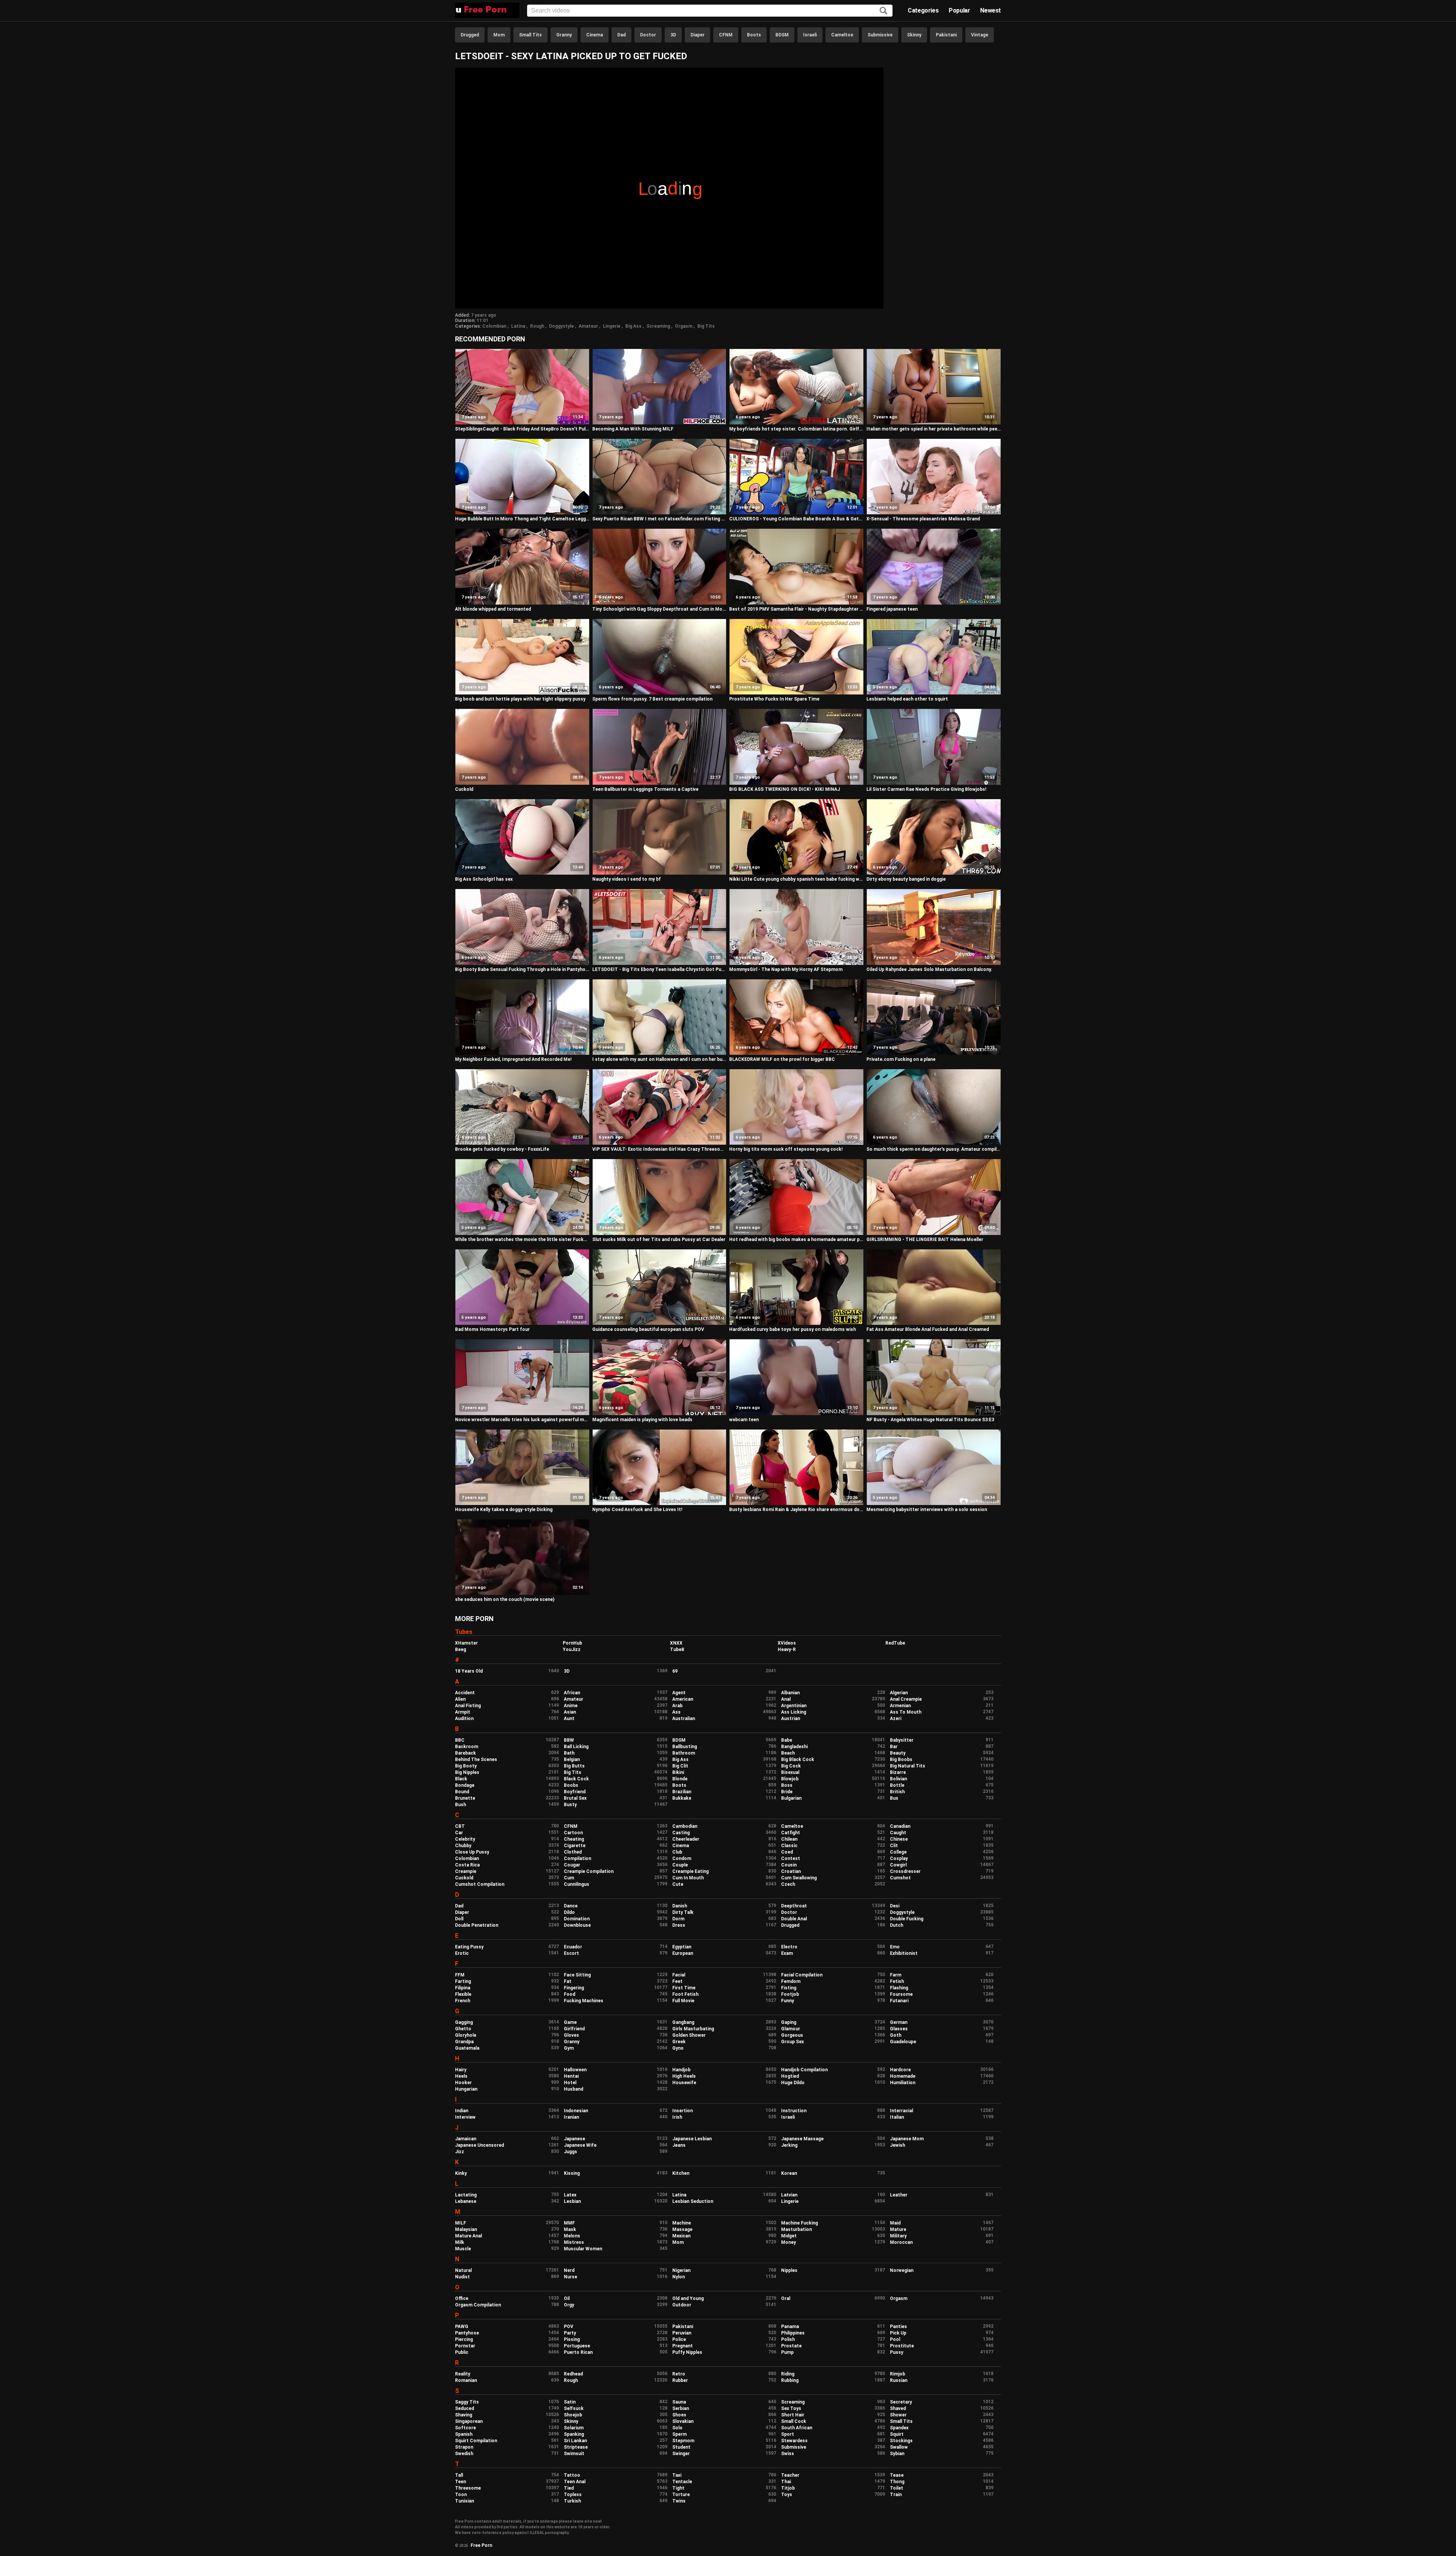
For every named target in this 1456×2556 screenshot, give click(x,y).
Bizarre (898, 1772)
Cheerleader (686, 1839)
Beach (788, 1753)
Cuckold (464, 789)
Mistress (574, 2242)
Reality (463, 2374)
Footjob (790, 1994)
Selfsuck (574, 2408)
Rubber (680, 2380)
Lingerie (612, 326)
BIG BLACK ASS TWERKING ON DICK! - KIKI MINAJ (784, 789)
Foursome (901, 1994)
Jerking (789, 2145)
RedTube (895, 1643)
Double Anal (794, 1919)
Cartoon (573, 1833)
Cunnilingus (577, 1884)
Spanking (574, 2434)
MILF (460, 2223)
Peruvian (682, 2333)
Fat (568, 1981)
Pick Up (898, 2333)
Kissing (572, 2173)
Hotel (570, 2083)
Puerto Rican (578, 2352)
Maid (895, 2223)
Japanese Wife (580, 2145)
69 (675, 1671)
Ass (676, 1712)
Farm (896, 1975)
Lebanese (466, 2201)
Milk (460, 2242)
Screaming (658, 326)
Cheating (574, 1839)
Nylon (679, 2277)
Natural (463, 2270)
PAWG (462, 2327)
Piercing (464, 2339)
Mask (570, 2229)
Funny (788, 2001)
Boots (754, 35)
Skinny (914, 35)
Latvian (789, 2195)
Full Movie (683, 2001)
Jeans (679, 2145)
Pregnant (682, 2346)
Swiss (788, 2454)
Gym (569, 2048)
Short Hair (793, 2415)
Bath (569, 1753)
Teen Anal (575, 2482)
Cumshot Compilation (480, 1884)
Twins (679, 2501)
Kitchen (681, 2173)
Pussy (897, 2352)
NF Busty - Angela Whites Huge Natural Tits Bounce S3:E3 (930, 1420)
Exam (787, 1953)
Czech (788, 1884)
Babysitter (902, 1740)
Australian (684, 1719)
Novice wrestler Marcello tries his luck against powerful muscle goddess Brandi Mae (522, 1420)
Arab (677, 1706)
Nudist (462, 2277)
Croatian (791, 1871)
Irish (677, 2117)
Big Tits (706, 326)
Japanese (574, 2139)
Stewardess (794, 2441)
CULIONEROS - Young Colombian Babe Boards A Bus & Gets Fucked (796, 519)
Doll (459, 1919)
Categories (923, 10)
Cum (569, 1878)
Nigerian (681, 2270)
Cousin (789, 1865)
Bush (460, 1805)
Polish (788, 2339)
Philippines (793, 2333)
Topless (573, 2495)
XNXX (676, 1643)
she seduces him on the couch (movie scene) (505, 1599)
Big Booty (466, 1766)
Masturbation (796, 2229)
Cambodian (685, 1826)
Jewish (897, 2145)
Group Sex (792, 2042)
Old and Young (688, 2298)
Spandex (899, 2428)
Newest (991, 10)
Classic (789, 1846)
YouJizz (572, 1650)
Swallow (899, 2447)
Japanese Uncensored (479, 2145)
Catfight (791, 1833)
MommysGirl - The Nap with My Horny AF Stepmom (786, 969)
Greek (679, 2042)
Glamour (791, 2029)
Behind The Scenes (476, 1760)
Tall (459, 2475)
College (898, 1852)
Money (788, 2242)
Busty (570, 1805)
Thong (897, 2482)
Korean (789, 2173)
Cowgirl (898, 1865)
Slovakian (683, 2421)
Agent (679, 1693)
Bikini (678, 1772)
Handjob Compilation (804, 2070)
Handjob (681, 2070)
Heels (461, 2076)
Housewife (684, 2083)
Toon (461, 2495)
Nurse (570, 2277)
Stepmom (683, 2441)
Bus (894, 1798)
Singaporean (469, 2421)
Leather (899, 2195)
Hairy (461, 2070)
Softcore (465, 2428)
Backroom (467, 1747)
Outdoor (682, 2305)
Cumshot (900, 1878)
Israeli (810, 35)
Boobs (571, 1785)
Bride (787, 1792)
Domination (577, 1919)
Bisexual (790, 1772)
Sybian (897, 2454)
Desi (895, 1906)
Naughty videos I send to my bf (627, 879)
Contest (791, 1858)
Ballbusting (685, 1747)
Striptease (576, 2447)
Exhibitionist (904, 1953)
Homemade (903, 2076)
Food (570, 1994)
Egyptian (682, 1947)
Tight (678, 2488)
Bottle (897, 1785)
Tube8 (677, 1650)
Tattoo (572, 2475)
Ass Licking (794, 1712)
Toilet (897, 2488)
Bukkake (682, 1798)
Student (681, 2447)
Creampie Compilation (589, 1871)
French (463, 2001)
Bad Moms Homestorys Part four (492, 1329)
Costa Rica (467, 1865)
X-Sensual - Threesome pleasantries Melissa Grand (923, 519)
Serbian (681, 2408)
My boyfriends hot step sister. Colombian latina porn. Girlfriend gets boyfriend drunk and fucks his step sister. (796, 429)
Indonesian (576, 2111)
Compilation (577, 1858)
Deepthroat (794, 1906)
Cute (678, 1884)
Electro (789, 1947)
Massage (682, 2229)
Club (677, 1852)
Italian (897, 2117)
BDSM (782, 35)
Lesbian (572, 2201)
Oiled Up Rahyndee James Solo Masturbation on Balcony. (929, 969)
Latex (570, 2195)
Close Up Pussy (472, 1852)
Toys (787, 2495)
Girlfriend (574, 2029)
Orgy (569, 2305)
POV (569, 2327)
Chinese (899, 1839)
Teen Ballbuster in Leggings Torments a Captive (645, 789)
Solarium (574, 2428)
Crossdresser (905, 1871)
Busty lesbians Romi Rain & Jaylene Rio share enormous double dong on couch (796, 1510)
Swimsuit (574, 2454)
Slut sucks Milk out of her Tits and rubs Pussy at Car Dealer (659, 1240)
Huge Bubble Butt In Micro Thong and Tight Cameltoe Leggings (522, 519)
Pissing (572, 2339)
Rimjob (897, 2374)
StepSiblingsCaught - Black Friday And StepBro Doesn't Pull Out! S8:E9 (522, 429)
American (683, 1699)
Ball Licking (576, 1747)
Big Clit (680, 1766)
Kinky (461, 2173)
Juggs (570, 2152)
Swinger (681, 2454)
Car (459, 1833)
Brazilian (682, 1792)
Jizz (460, 2152)
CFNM (726, 35)
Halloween (575, 2070)
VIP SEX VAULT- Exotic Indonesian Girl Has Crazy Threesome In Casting (660, 1149)
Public (462, 2352)
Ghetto (463, 2029)
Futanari (899, 2001)
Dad (621, 35)
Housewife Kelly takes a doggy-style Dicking (504, 1510)
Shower (898, 2415)
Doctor (648, 35)
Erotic (462, 1953)
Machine (682, 2223)
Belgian (572, 1760)
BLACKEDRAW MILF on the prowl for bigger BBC (782, 1059)
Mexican (681, 2236)
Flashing (899, 1988)
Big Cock (791, 1766)
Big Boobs (901, 1760)
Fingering (574, 1988)
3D (673, 35)
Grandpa (464, 2042)
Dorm (678, 1919)
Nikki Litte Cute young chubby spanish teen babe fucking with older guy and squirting (796, 879)
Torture (681, 2495)
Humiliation (903, 2083)
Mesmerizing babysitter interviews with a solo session (927, 1510)
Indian (462, 2111)
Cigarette (575, 1846)
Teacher (790, 2475)
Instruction (794, 2111)
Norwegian (902, 2270)
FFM (460, 1975)
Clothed (573, 1852)
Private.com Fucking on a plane (901, 1059)
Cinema (595, 35)
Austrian (791, 1719)
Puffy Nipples (687, 2352)
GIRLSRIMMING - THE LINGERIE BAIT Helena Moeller (925, 1240)
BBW (569, 1740)
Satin (570, 2402)
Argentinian (794, 1706)
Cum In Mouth (688, 1878)
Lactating (466, 2195)
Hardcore (900, 2070)
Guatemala (467, 2048)
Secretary (901, 2402)
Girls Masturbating (693, 2029)
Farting (463, 1981)
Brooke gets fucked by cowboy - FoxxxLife (502, 1149)
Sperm (679, 2434)
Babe (787, 1740)
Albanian (790, 1693)
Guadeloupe (903, 2042)
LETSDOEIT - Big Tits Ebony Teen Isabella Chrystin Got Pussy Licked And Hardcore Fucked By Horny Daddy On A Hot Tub (660, 969)
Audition (464, 1719)
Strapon (464, 2447)
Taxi (677, 2475)
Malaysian (466, 2229)
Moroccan (901, 2242)
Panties (898, 2327)
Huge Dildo (793, 2083)
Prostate (791, 2346)
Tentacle (682, 2482)
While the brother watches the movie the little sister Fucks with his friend (522, 1240)
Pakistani (946, 35)
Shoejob (573, 2415)
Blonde (680, 1779)
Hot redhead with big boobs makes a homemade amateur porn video (796, 1240)
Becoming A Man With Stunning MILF (633, 429)
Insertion (682, 2111)
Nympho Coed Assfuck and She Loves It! (637, 1510)
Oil (567, 2298)
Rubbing (790, 2380)
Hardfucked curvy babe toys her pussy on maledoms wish (792, 1329)
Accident (465, 1693)
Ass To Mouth (906, 1712)
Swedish (464, 2454)
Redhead (573, 2374)
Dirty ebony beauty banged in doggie (906, 879)
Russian (899, 2380)
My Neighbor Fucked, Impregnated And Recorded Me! (513, 1059)
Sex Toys (791, 2408)
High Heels (684, 2076)
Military (898, 2236)
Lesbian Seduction (693, 2201)
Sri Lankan (575, 2441)
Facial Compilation (802, 1975)
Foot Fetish (685, 1994)
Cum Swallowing (799, 1878)
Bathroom (684, 1753)
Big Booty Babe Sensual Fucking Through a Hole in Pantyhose (522, 969)
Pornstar (465, 2346)
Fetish (897, 1981)
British (897, 1792)
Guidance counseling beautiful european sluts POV (648, 1329)
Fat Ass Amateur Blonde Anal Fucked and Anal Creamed (928, 1329)
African (572, 1693)
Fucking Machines (584, 2001)
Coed (787, 1852)
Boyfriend (575, 1792)
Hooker (463, 2083)
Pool (895, 2339)
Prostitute (902, 2346)
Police (679, 2339)
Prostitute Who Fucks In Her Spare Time (774, 699)
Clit (894, 1846)
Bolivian (898, 1779)
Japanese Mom (907, 2139)
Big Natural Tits (908, 1766)
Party (570, 2333)
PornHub (572, 1643)
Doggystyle (561, 326)
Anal (786, 1699)
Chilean (789, 1839)
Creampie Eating (690, 1871)
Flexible (463, 1994)
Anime (571, 1706)
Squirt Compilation (476, 2441)
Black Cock (576, 1779)
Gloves (571, 2035)
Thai (786, 2482)
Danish (680, 1906)
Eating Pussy (469, 1947)
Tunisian (464, 2501)
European (683, 1953)
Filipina (463, 1988)
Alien (460, 1699)
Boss (787, 1785)
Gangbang (683, 2022)
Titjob (788, 2488)
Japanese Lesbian (692, 2139)
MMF (569, 2223)
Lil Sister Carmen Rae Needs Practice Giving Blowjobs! (926, 789)
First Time (684, 1988)
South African (797, 2428)
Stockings (901, 2441)
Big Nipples (467, 1772)
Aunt (569, 1719)
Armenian (900, 1706)
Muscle (463, 2249)
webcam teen (744, 1420)
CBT (460, 1826)
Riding (788, 2374)
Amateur (588, 326)
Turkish (572, 2501)
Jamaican (466, 2139)
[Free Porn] (487, 11)
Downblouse (577, 1925)
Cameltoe (842, 35)
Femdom (791, 1981)
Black (461, 1779)
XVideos (787, 1643)
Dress (679, 1925)
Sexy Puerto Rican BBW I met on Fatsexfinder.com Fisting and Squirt (660, 519)
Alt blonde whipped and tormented (493, 609)
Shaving (464, 2415)
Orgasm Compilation (478, 2305)
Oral (786, 2298)
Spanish (464, 2434)
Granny (564, 35)
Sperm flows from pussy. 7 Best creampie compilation (652, 699)
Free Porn (481, 2545)
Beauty (898, 1753)
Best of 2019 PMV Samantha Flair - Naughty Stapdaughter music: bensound (796, 609)
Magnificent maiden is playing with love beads (642, 1420)
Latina (518, 326)
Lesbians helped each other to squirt (907, 699)
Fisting (789, 1988)
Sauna (679, 2402)
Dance (571, 1906)
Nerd (569, 2270)
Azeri (896, 1719)
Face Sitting (577, 1975)
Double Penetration (477, 1925)
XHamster (466, 1643)
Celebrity (465, 1839)
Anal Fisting (468, 1706)
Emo (895, 1947)
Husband (573, 2089)
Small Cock (794, 2421)
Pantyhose (467, 2333)
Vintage (980, 35)
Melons (572, 2236)
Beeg (460, 1650)
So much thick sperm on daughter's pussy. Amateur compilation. (934, 1149)
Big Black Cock (798, 1760)
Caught (898, 1833)
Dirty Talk (683, 1912)
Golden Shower (689, 2035)
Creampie (466, 1871)
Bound (462, 1792)
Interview (465, 2117)
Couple (680, 1865)
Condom (682, 1858)
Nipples (789, 2270)
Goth (896, 2035)
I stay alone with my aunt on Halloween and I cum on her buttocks (660, 1059)
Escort (571, 1953)
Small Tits (530, 35)
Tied (569, 2488)
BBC (460, 1740)
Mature (898, 2229)
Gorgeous (792, 2035)
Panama (790, 2327)
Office (462, 2298)
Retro (679, 2374)
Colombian (494, 326)
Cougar (572, 1865)
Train (896, 2495)
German (899, 2022)
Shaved (898, 2408)
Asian (570, 1712)
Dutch (897, 1925)
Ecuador (573, 1947)
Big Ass (633, 326)
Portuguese (577, 2346)
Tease (897, 2475)
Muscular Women (583, 2249)
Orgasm (684, 326)
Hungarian (466, 2089)
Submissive (880, 35)
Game (570, 2022)
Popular (959, 10)
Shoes (679, 2415)
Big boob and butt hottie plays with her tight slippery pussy (520, 699)
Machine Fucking (799, 2223)
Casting (681, 1833)
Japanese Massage (802, 2139)
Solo (677, 2428)
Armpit (463, 1712)
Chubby (463, 1846)
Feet (677, 1981)
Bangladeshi (794, 1747)
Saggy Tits (467, 2402)
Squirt (897, 2434)
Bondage (465, 1785)
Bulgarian (791, 1798)
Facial (679, 1975)
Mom (499, 35)
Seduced (464, 2408)
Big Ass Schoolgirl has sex (484, 879)
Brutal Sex (575, 1798)
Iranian (571, 2117)
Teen (460, 2482)
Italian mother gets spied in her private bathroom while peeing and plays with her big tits (934, 429)
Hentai (571, 2076)
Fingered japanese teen (892, 609)
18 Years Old (469, 1671)
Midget (789, 2236)
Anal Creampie (906, 1699)
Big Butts (574, 1766)
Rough (537, 326)
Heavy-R (787, 1650)
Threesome (468, 2488)
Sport (788, 2434)
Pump (787, 2352)
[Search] (883, 11)
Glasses (899, 2029)
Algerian (899, 1693)
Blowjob (790, 1779)
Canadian (900, 1826)
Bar (894, 1747)
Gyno (678, 2048)
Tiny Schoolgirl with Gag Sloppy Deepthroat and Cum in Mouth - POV (660, 609)
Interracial (901, 2111)
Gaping (789, 2022)
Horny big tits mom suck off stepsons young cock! (786, 1149)
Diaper (697, 35)
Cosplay (899, 1858)
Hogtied (790, 2076)
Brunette (465, 1798)
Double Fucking (907, 1919)
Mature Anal (468, 2236)
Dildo (569, 1912)
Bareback (465, 1753)
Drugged (470, 35)
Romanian (466, 2380)
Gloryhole (466, 2035)
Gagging (464, 2022)
